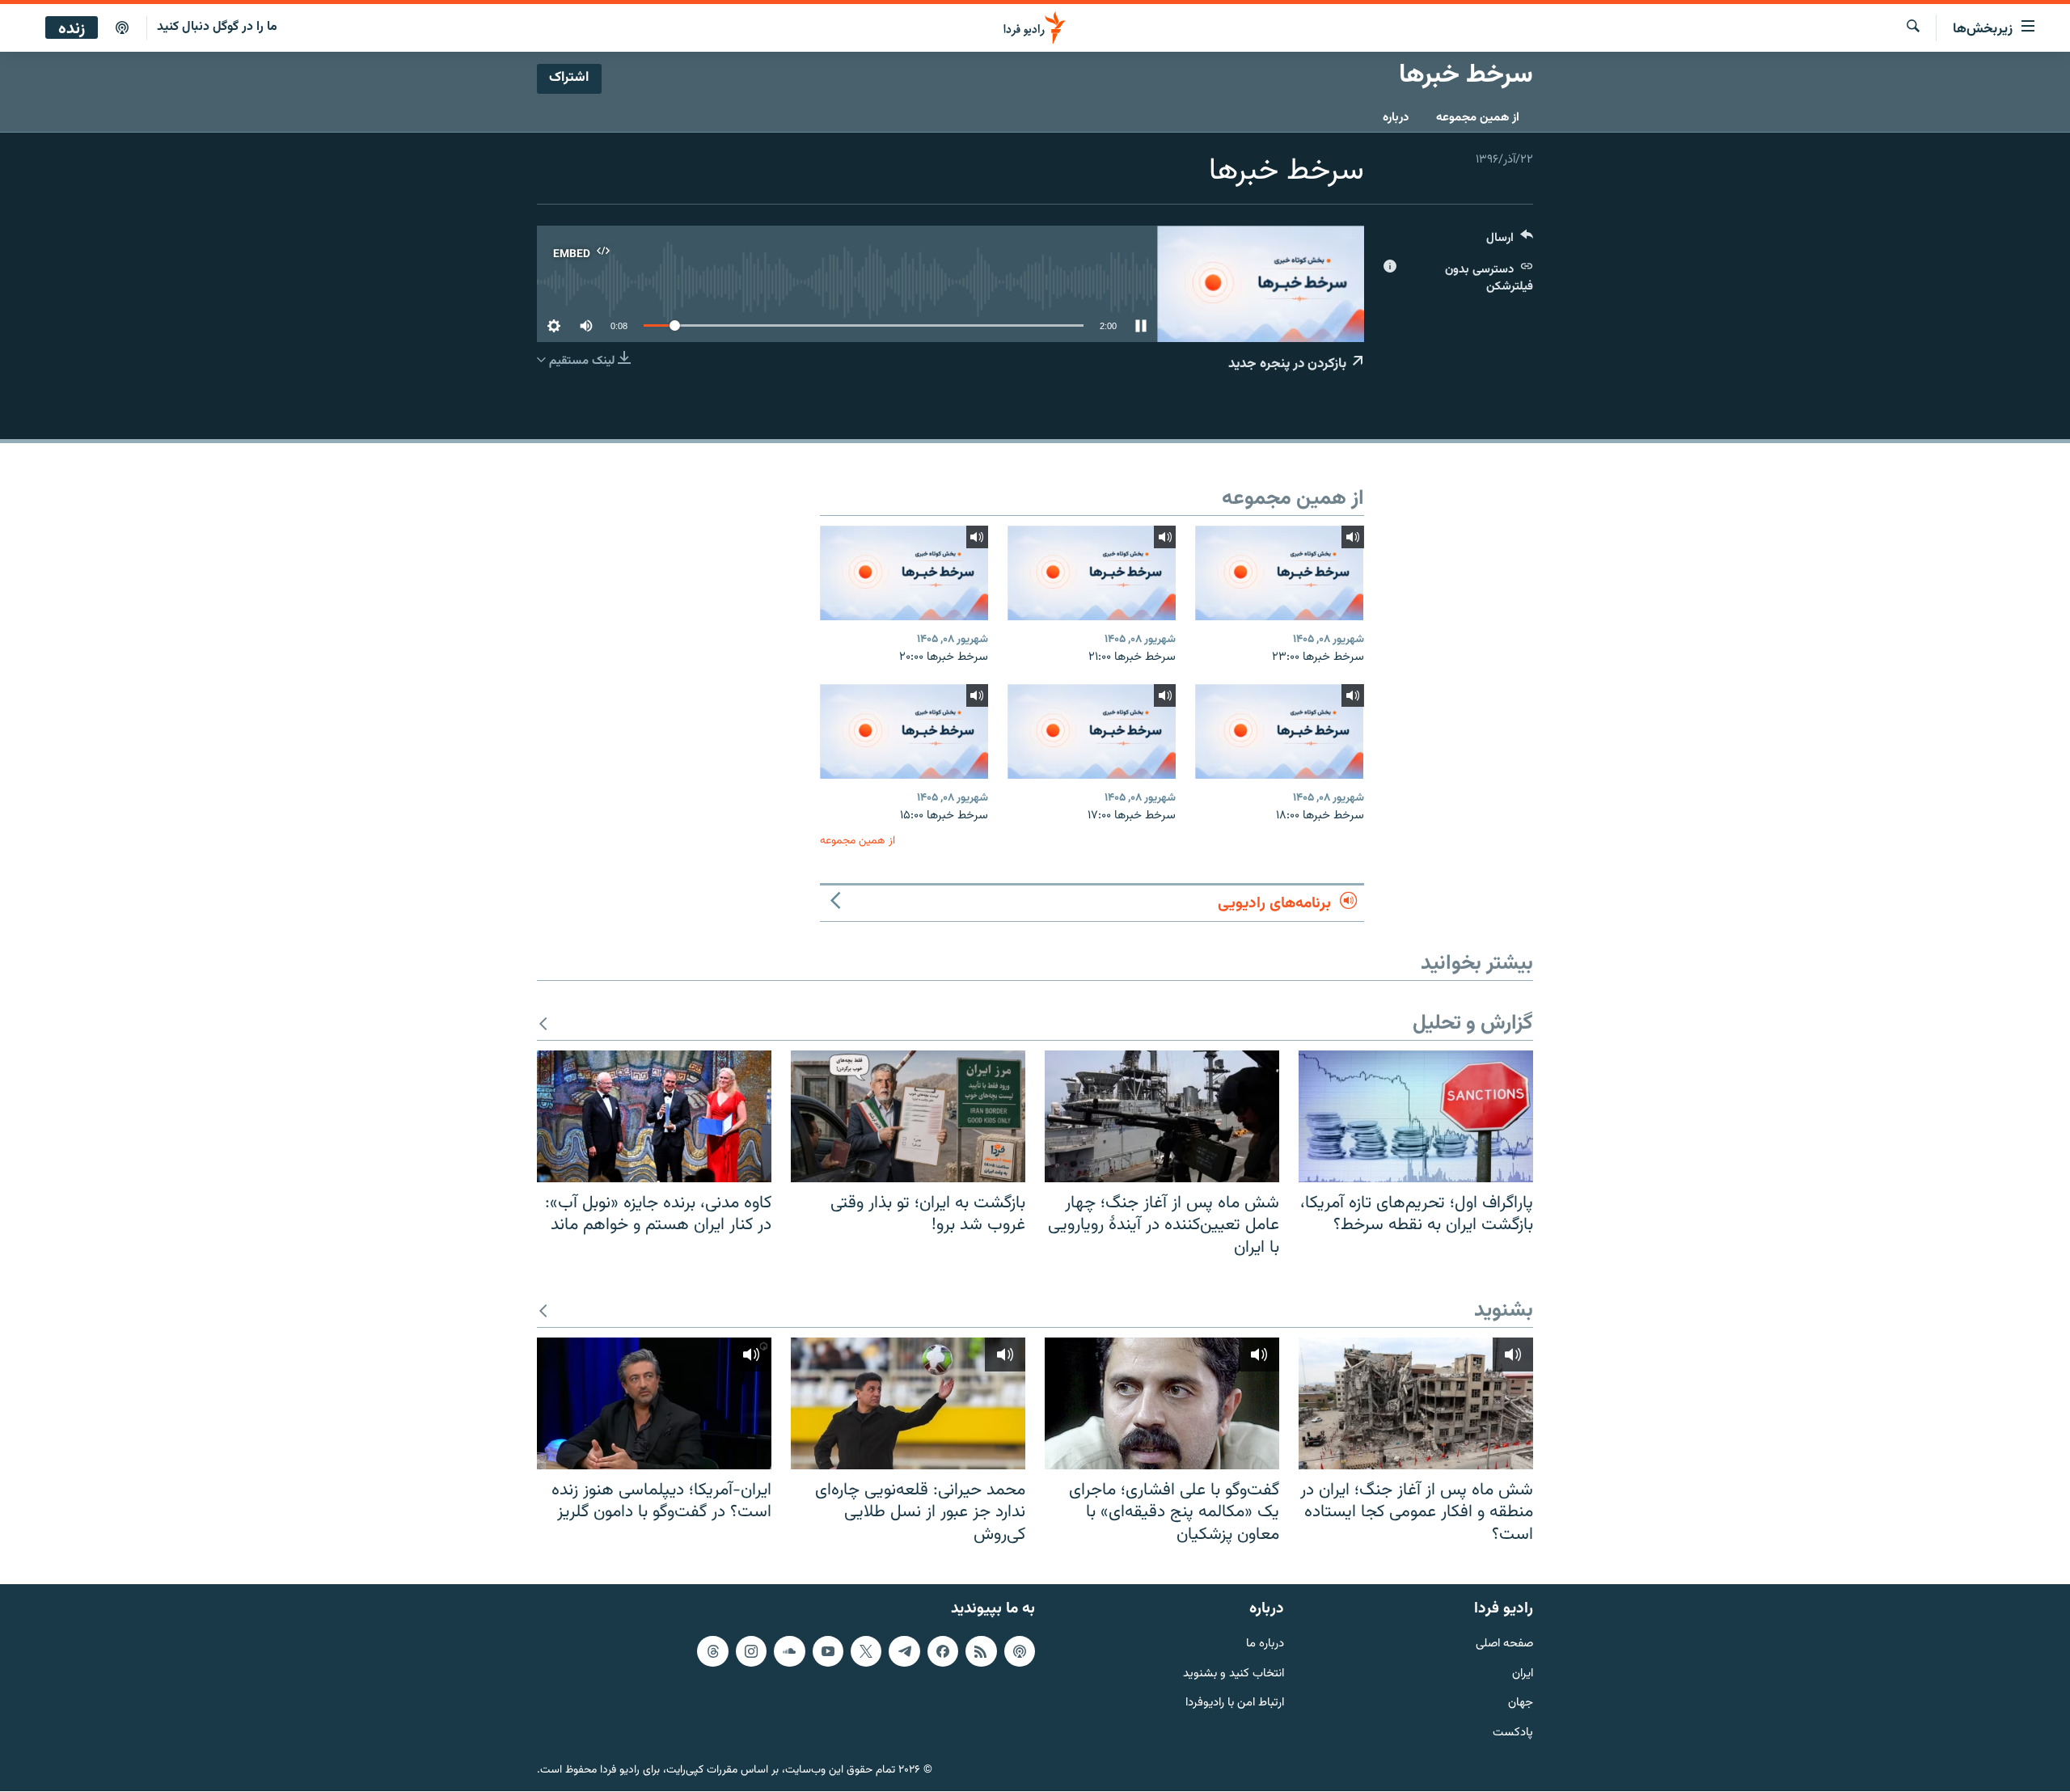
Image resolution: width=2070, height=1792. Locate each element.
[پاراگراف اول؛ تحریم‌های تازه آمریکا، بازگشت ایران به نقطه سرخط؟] (1416, 1116)
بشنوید (1504, 1311)
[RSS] (981, 1651)
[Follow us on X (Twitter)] (866, 1651)
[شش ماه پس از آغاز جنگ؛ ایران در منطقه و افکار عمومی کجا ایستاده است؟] (1416, 1403)
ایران (1523, 1674)
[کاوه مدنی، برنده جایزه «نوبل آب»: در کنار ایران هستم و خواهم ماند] (654, 1116)
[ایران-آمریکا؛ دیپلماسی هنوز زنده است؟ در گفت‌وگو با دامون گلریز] (654, 1403)
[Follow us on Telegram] (904, 1651)
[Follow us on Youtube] (828, 1651)
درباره (1396, 118)
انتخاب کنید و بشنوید (1234, 1674)
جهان (1521, 1704)
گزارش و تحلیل (1473, 1024)
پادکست (1513, 1734)
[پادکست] (122, 28)
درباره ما (1265, 1644)
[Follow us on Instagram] (751, 1651)
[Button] (1510, 241)
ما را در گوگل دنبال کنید (217, 27)
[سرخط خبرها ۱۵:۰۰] (904, 731)
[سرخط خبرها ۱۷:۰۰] (1092, 731)
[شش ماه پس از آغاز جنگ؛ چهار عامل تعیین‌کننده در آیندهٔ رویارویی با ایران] (1162, 1116)
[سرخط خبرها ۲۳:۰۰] (1279, 573)
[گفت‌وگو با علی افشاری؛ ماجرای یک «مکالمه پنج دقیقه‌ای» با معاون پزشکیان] (1162, 1403)
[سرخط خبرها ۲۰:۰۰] (904, 573)
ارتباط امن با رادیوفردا (1235, 1704)
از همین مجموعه (1478, 118)
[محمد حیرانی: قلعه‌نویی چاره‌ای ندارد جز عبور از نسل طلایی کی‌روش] (908, 1403)
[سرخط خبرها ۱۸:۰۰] (1279, 731)
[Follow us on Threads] (712, 1651)
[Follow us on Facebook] (943, 1651)
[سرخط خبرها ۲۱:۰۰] (1092, 573)
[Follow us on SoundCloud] (789, 1651)
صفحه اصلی (1504, 1644)
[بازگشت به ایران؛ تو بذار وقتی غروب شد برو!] (908, 1116)
